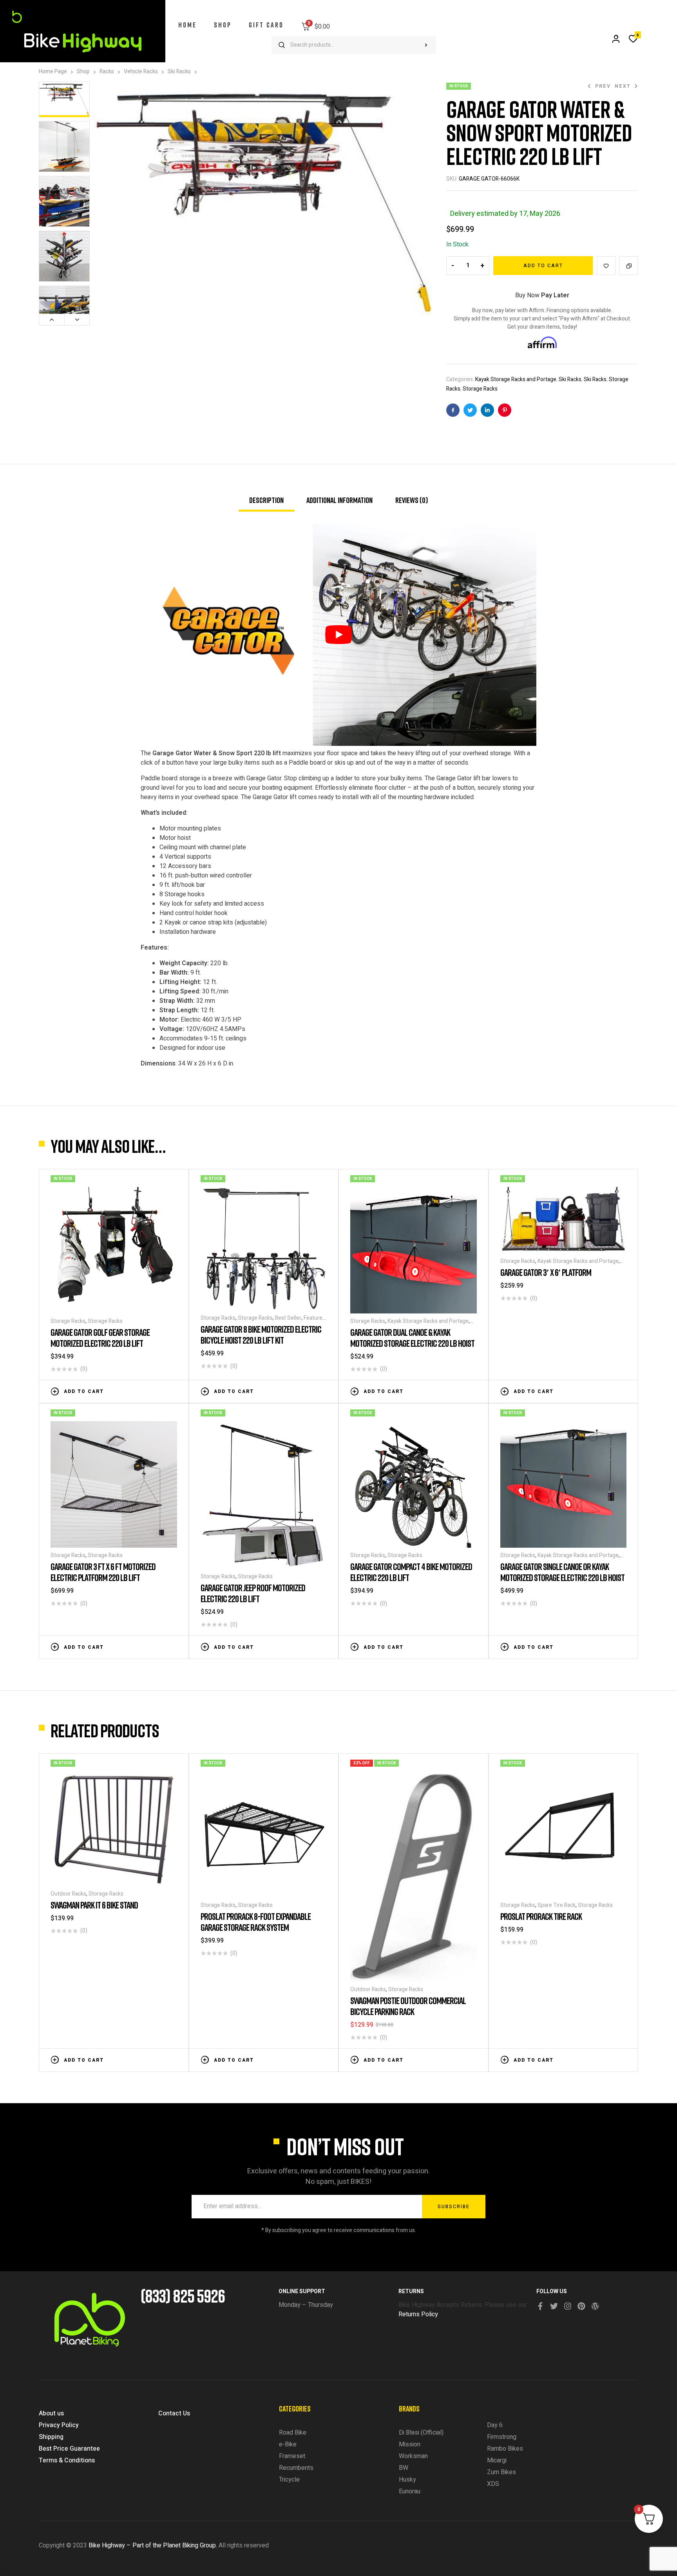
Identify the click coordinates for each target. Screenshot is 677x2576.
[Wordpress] (595, 2306)
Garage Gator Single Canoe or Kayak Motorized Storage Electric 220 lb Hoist (562, 1572)
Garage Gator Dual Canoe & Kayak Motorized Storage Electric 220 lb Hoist (412, 1338)
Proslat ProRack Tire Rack (541, 1916)
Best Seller (288, 1318)
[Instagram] (568, 2306)
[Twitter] (554, 2306)
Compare (629, 266)
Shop (83, 71)
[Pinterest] (581, 2306)
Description (266, 500)
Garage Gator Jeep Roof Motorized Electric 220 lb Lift (253, 1593)
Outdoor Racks (68, 1894)
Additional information (339, 500)
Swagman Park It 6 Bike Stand (94, 1905)
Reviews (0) (412, 500)
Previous (52, 320)
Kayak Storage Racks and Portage (516, 379)
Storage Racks (480, 389)
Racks (107, 71)
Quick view (173, 1391)
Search (426, 45)
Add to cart (543, 266)
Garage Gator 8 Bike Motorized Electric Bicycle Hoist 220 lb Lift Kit (261, 1334)
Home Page (53, 71)
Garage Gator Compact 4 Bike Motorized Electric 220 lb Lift (411, 1572)
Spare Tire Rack (557, 1905)
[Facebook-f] (540, 2306)
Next (77, 320)
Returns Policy (418, 2314)
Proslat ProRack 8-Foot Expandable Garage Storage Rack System (256, 1922)
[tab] (266, 503)
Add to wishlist (606, 266)
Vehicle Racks (141, 71)
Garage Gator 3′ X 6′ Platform (546, 1272)
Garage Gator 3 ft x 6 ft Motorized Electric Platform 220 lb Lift (103, 1572)
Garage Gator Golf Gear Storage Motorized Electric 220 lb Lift (100, 1338)
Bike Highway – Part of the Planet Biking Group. (153, 2545)
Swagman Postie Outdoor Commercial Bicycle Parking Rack (408, 2006)
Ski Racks (179, 71)
